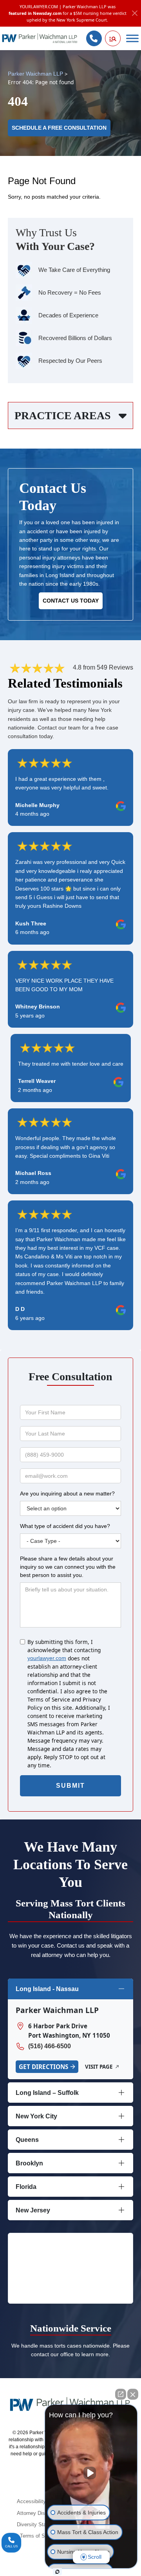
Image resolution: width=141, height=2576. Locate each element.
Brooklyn (29, 2163)
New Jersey (33, 2210)
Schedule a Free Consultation (59, 128)
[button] (113, 38)
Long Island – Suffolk (47, 2093)
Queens (27, 2140)
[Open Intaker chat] (57, 2572)
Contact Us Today (71, 601)
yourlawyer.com (47, 1658)
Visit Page (99, 2067)
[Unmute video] (91, 2473)
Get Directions (43, 2067)
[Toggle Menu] (132, 39)
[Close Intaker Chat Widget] (133, 2394)
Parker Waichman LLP (35, 74)
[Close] (135, 14)
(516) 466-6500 (50, 2046)
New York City (36, 2116)
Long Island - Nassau (47, 1989)
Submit (70, 1786)
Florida (26, 2187)
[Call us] (94, 38)
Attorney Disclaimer (39, 2513)
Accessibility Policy (39, 2502)
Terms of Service (39, 2536)
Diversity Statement (39, 2525)
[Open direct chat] (121, 2394)
